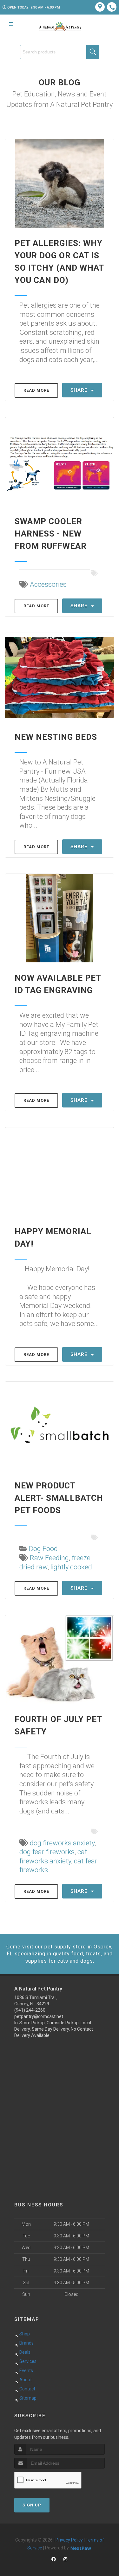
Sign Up (32, 2505)
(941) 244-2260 (30, 2010)
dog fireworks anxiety (62, 1843)
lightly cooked (71, 1567)
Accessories (48, 584)
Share (80, 390)
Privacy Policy (69, 2540)
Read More (36, 390)
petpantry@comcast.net (39, 2016)
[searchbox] (60, 52)
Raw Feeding (49, 1558)
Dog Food (43, 1549)
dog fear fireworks (47, 1852)
